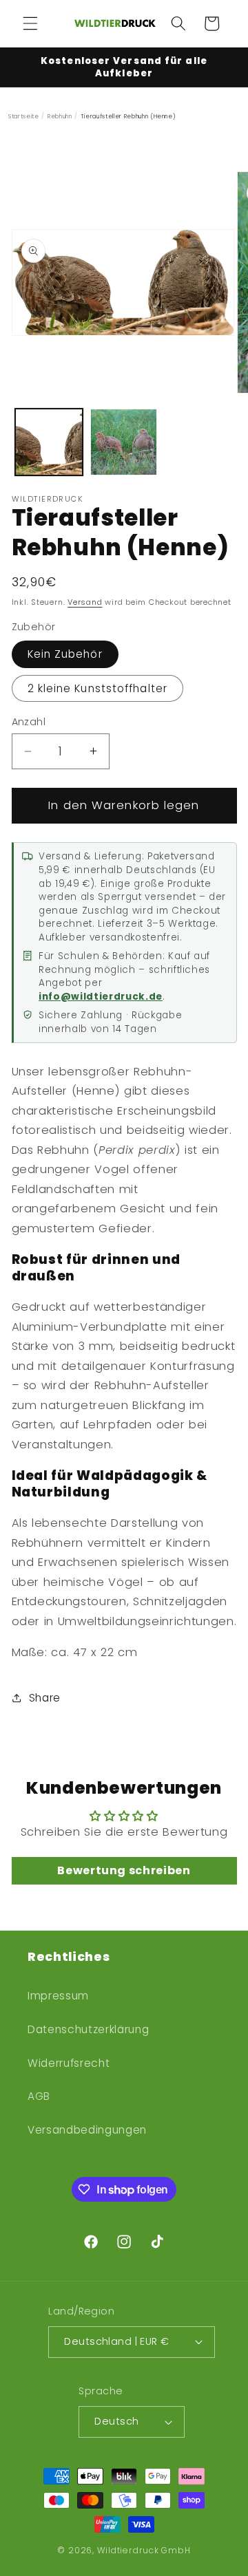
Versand (85, 602)
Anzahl (29, 722)
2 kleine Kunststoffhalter (98, 688)
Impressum (58, 1996)
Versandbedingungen (87, 2130)
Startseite (24, 116)
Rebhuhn (60, 116)
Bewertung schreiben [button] (124, 1870)
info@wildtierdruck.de (101, 997)
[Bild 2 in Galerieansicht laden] (124, 442)
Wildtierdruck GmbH (144, 2550)
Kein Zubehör (65, 654)
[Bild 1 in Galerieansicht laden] (49, 442)
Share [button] (45, 1698)
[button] (30, 23)
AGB (39, 2096)
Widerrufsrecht (69, 2063)
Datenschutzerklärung (88, 2029)
